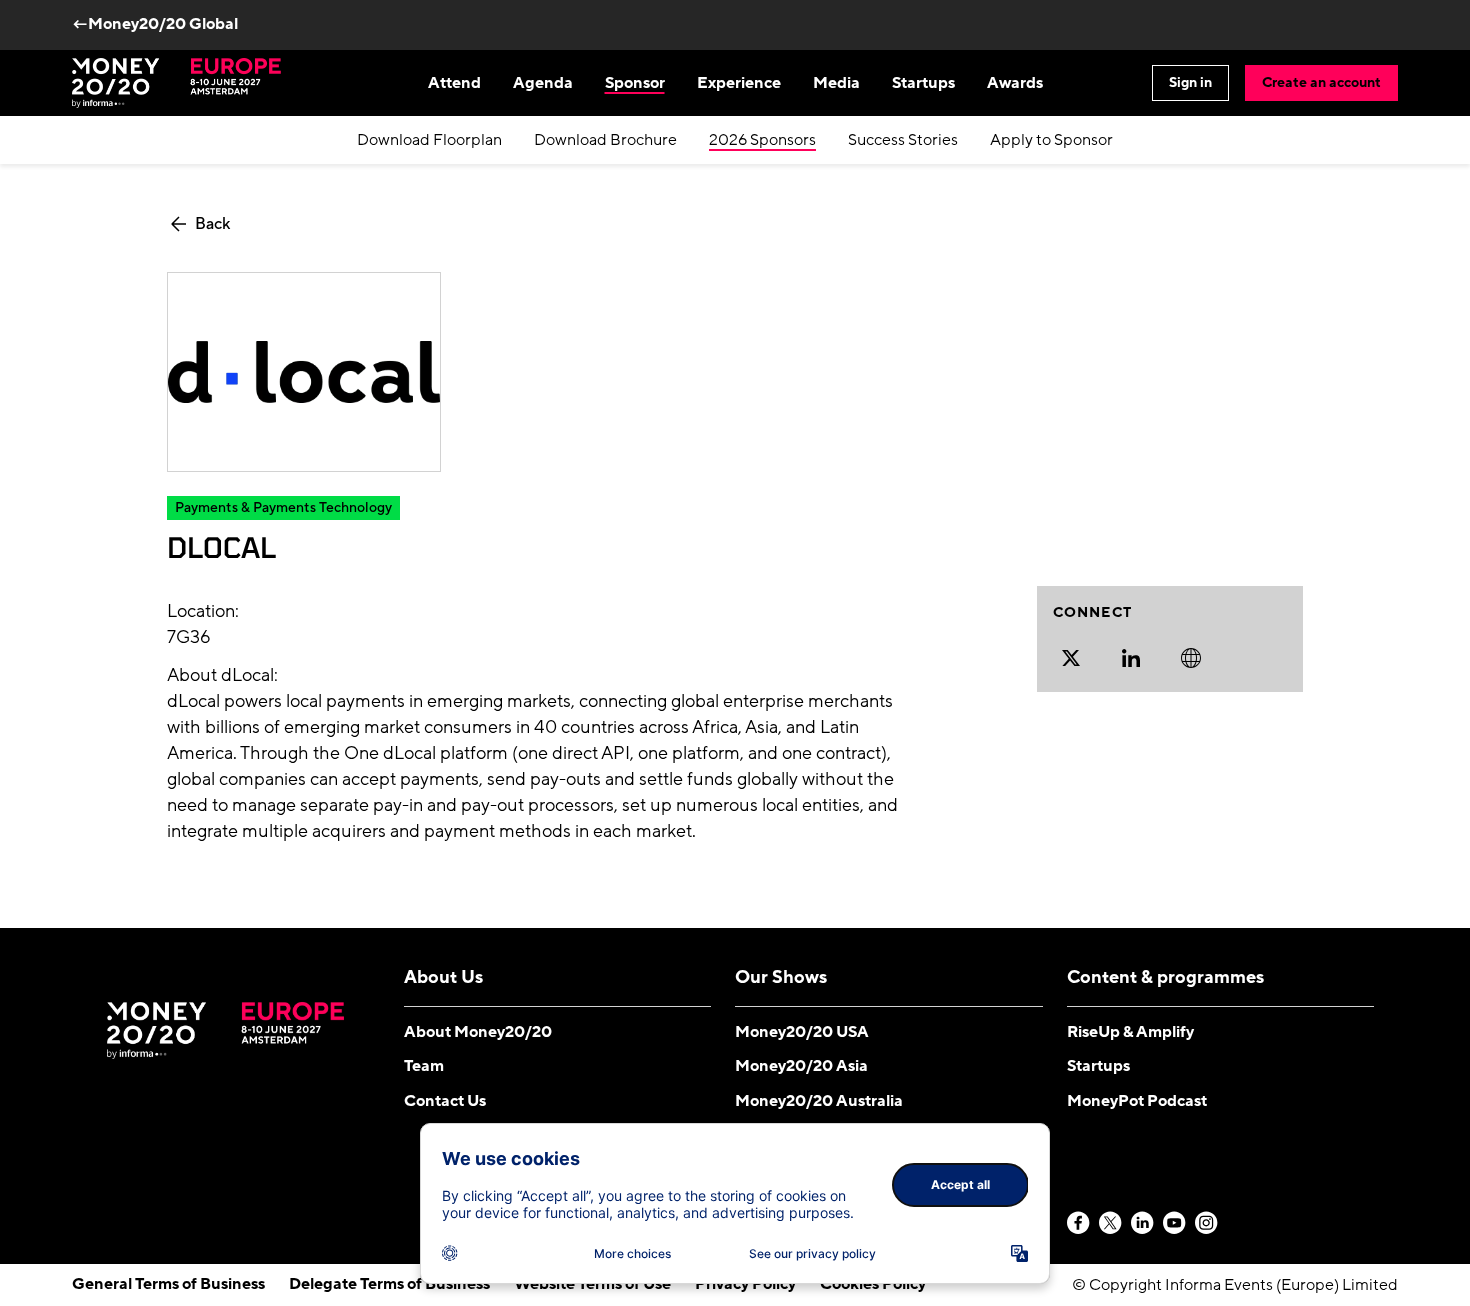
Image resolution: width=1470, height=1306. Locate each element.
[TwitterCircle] (1111, 1224)
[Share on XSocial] (1071, 658)
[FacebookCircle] (1079, 1224)
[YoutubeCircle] (1175, 1224)
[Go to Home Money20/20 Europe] (176, 83)
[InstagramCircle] (1207, 1224)
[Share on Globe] (1191, 658)
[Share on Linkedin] (1131, 658)
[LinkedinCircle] (1143, 1224)
